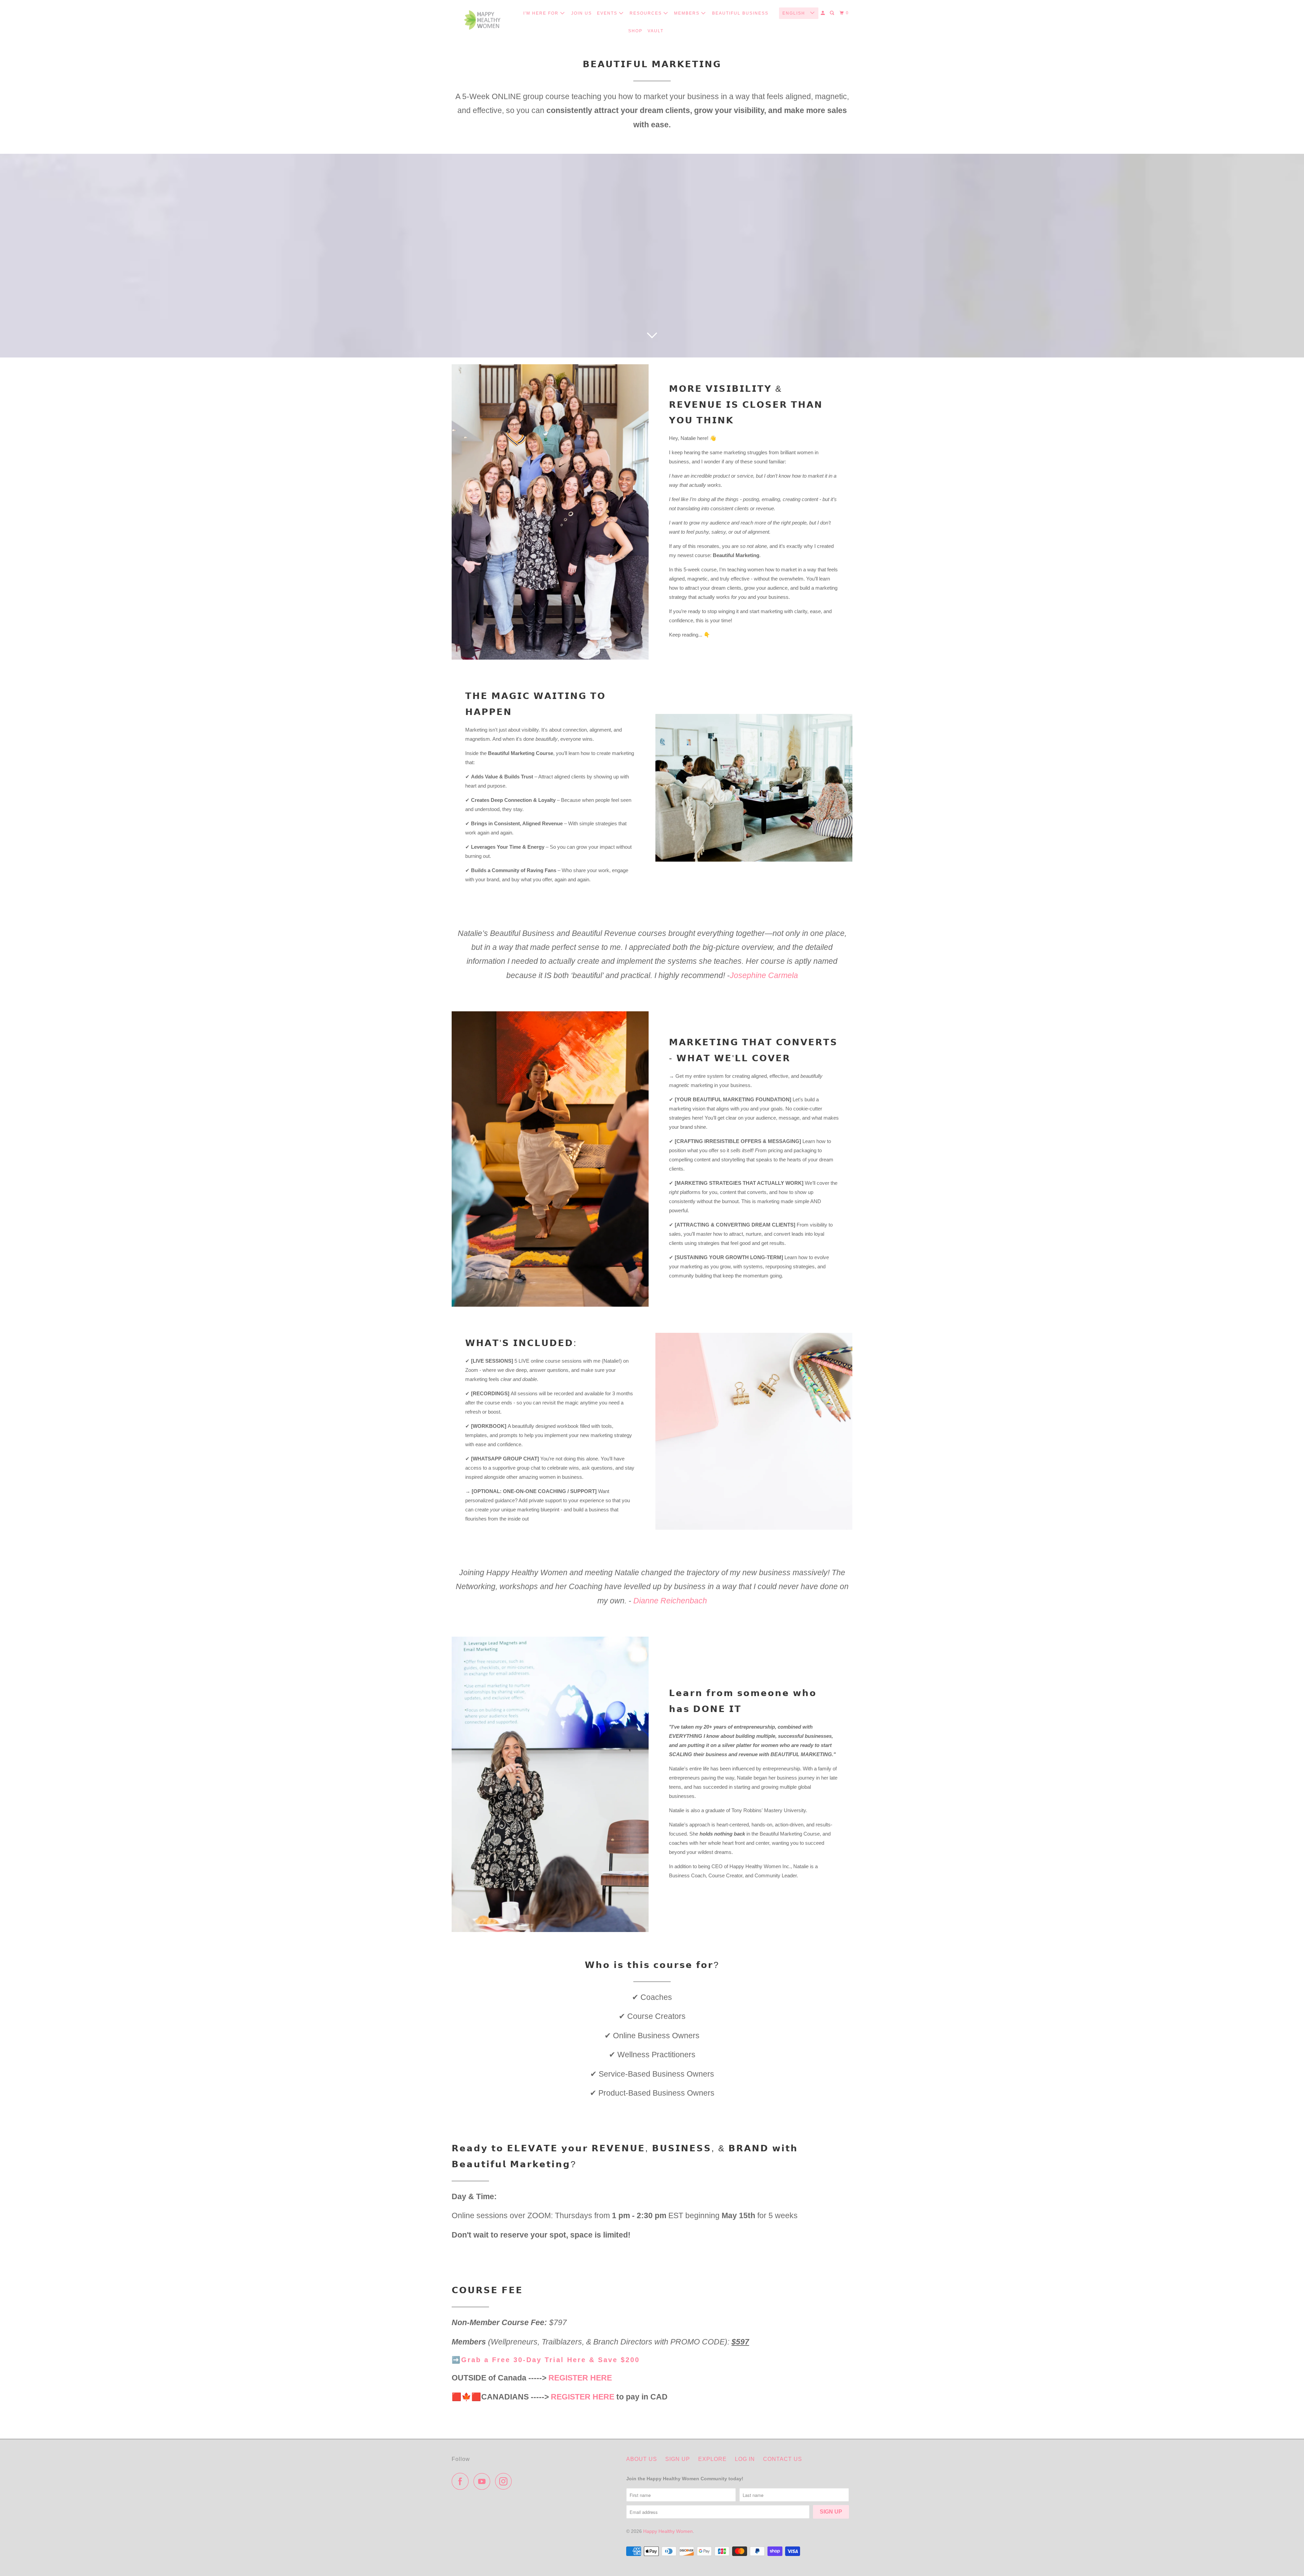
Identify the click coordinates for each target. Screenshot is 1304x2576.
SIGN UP (678, 2459)
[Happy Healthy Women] (482, 20)
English (795, 13)
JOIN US (582, 13)
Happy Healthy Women (668, 2531)
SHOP (635, 31)
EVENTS (608, 13)
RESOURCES (647, 13)
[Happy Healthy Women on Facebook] (462, 2481)
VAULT (656, 31)
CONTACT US (783, 2459)
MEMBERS (688, 13)
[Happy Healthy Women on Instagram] (505, 2481)
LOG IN (745, 2459)
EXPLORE (712, 2459)
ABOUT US (642, 2459)
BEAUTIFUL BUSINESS (740, 13)
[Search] (833, 13)
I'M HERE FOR (542, 13)
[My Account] (823, 13)
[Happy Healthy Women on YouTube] (484, 2481)
